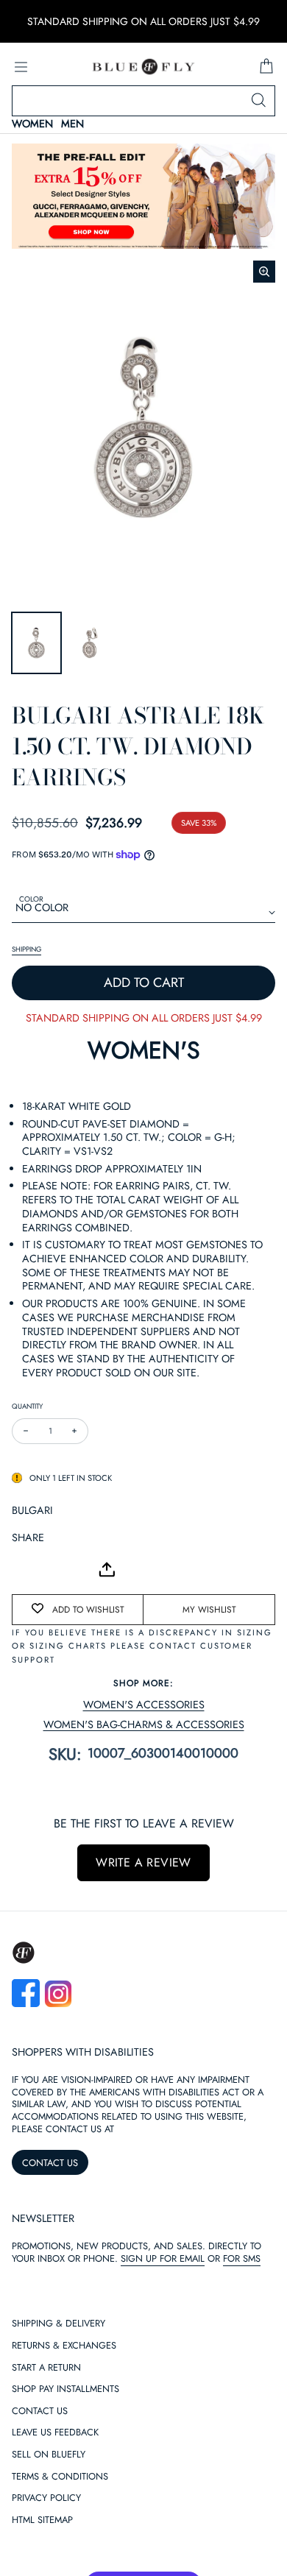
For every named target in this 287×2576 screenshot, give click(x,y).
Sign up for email (163, 2258)
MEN (72, 124)
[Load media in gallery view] (36, 643)
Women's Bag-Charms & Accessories (144, 1725)
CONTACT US (50, 2163)
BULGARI (32, 1510)
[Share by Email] (24, 1569)
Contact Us (40, 2412)
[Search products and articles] (258, 101)
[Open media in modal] (264, 272)
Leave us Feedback (55, 2433)
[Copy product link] (56, 1569)
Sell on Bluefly (49, 2455)
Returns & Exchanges (64, 2346)
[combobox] (143, 101)
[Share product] (107, 1570)
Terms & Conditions (60, 2477)
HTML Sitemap (42, 2520)
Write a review (143, 1862)
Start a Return (46, 2368)
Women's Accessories (144, 1705)
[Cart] (266, 67)
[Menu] (21, 67)
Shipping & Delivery (59, 2324)
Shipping (26, 949)
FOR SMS (242, 2258)
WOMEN (32, 124)
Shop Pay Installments (65, 2389)
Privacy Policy (46, 2498)
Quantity (27, 1406)
